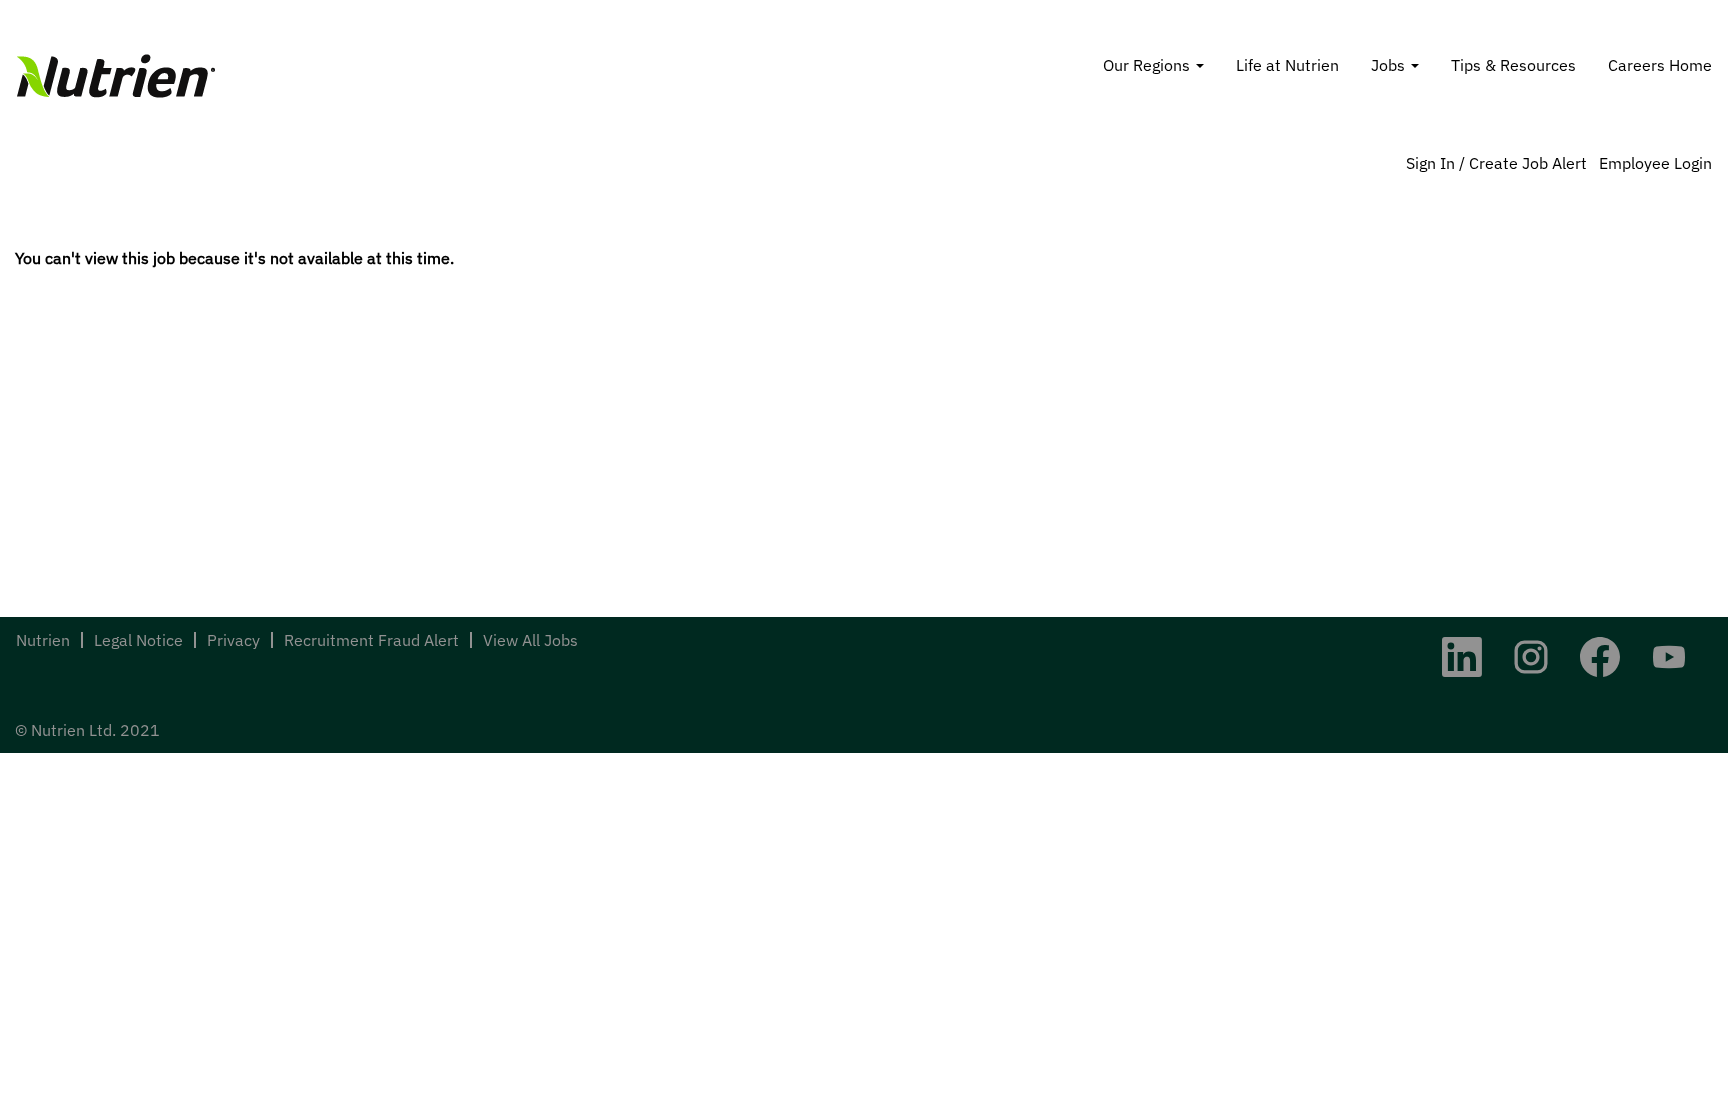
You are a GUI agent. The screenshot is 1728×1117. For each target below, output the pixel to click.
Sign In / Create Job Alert (1496, 163)
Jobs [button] (1390, 65)
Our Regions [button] (1148, 65)
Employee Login (1655, 163)
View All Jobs (530, 640)
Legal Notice (138, 640)
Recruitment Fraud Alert (371, 640)
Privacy (233, 640)
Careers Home (1660, 65)
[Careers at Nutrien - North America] (116, 76)
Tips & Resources (1513, 65)
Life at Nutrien (1287, 65)
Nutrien (43, 640)
